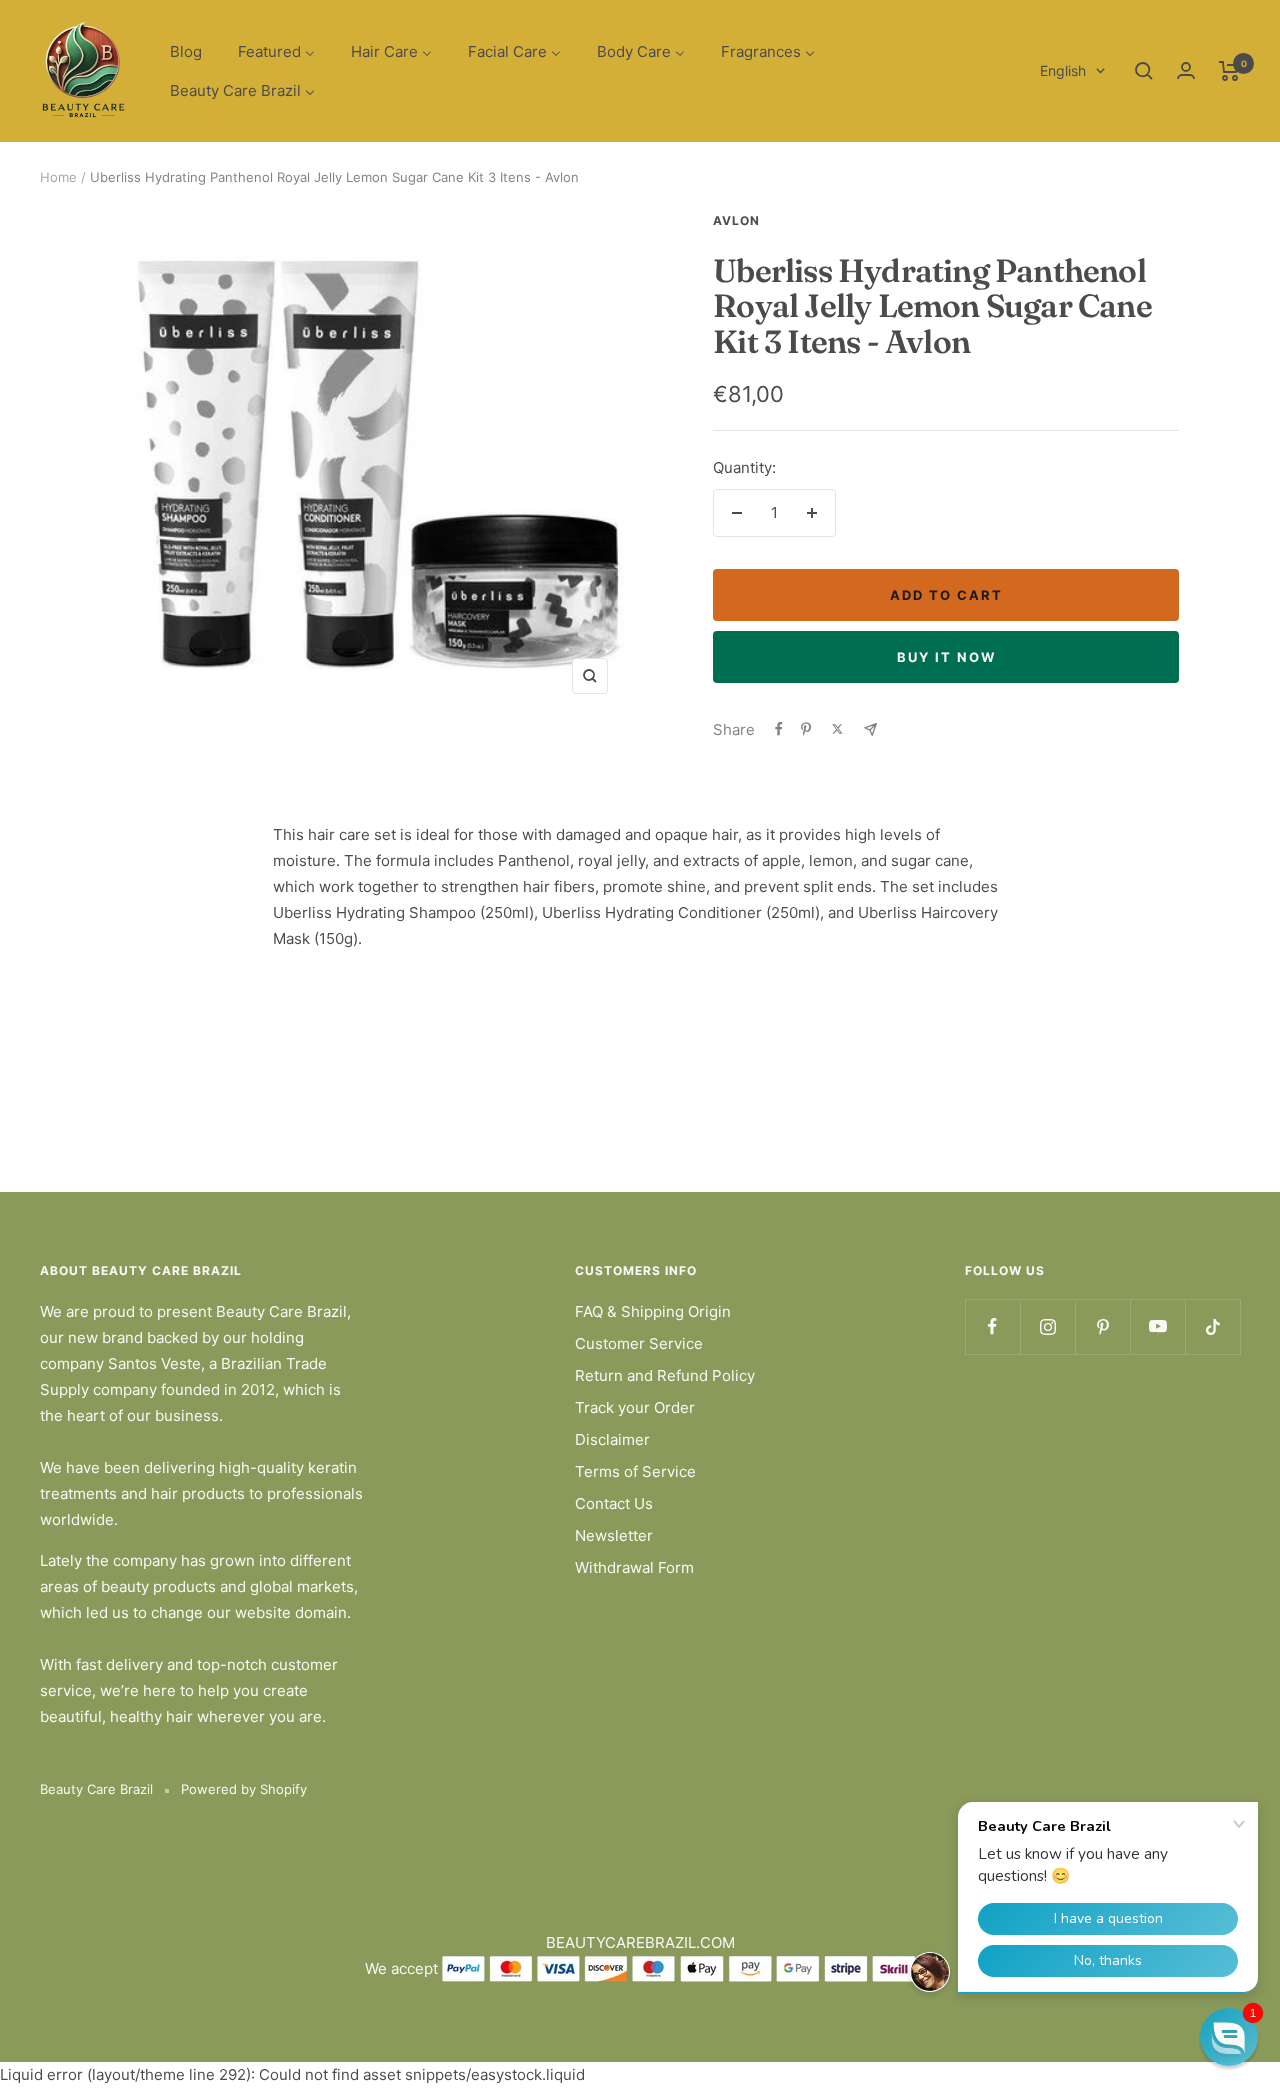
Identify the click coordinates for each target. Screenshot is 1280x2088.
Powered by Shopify (244, 1789)
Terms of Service (635, 1471)
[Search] (1144, 71)
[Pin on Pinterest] (806, 729)
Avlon (736, 220)
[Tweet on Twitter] (837, 729)
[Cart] (1229, 71)
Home (58, 177)
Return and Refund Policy (665, 1375)
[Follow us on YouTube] (1157, 1326)
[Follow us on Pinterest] (1102, 1326)
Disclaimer (612, 1439)
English (1063, 70)
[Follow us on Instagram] (1047, 1326)
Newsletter (614, 1535)
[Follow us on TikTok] (1212, 1326)
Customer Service (639, 1343)
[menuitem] (186, 51)
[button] (1229, 2037)
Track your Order (635, 1407)
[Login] (1186, 70)
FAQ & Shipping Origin (653, 1311)
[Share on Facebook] (779, 729)
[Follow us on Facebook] (992, 1326)
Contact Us (614, 1503)
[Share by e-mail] (870, 729)
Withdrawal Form (634, 1567)
